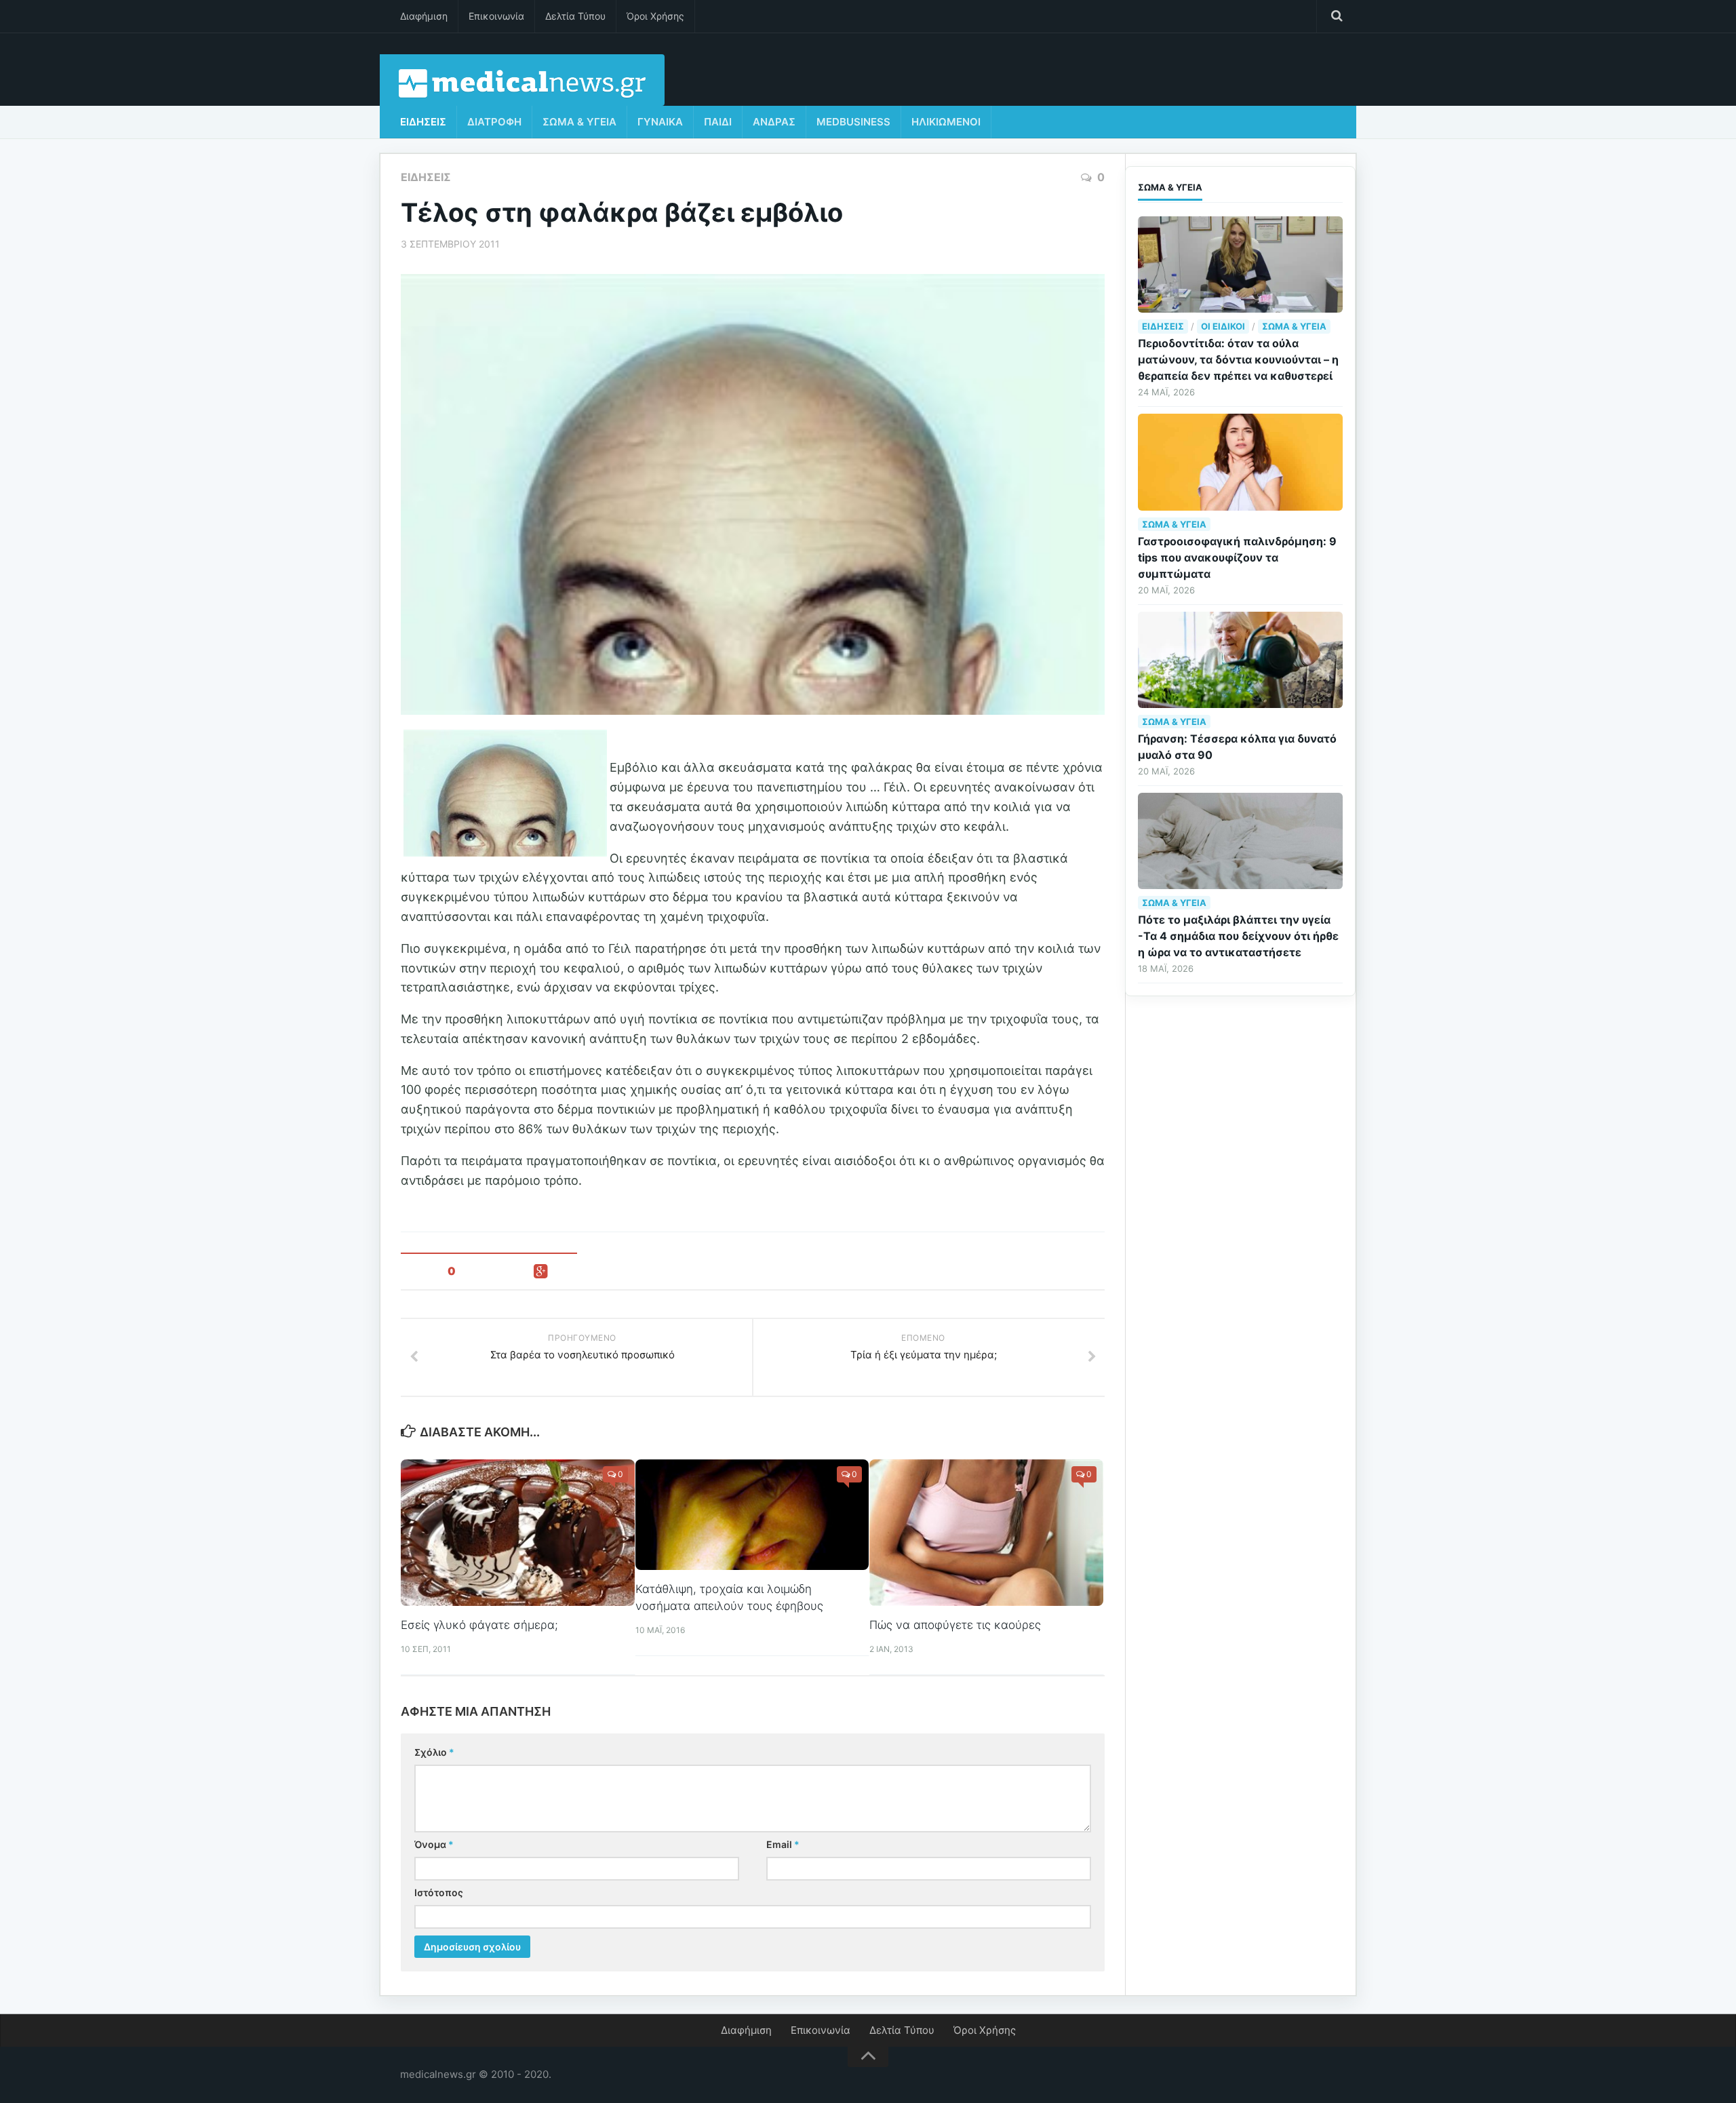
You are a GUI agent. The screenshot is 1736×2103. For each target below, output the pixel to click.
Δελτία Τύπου (575, 16)
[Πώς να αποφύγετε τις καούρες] (986, 1533)
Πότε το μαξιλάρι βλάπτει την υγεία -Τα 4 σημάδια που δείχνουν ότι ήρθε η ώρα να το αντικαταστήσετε (1238, 936)
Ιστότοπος (439, 1892)
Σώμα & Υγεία (579, 122)
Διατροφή (494, 122)
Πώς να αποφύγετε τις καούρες (955, 1625)
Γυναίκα (660, 122)
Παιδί (718, 122)
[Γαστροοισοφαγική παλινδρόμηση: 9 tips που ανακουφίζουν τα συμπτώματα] (1240, 462)
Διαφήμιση (424, 16)
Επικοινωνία (496, 16)
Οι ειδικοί (1223, 326)
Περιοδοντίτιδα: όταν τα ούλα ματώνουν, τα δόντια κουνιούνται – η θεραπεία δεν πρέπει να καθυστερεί (1238, 359)
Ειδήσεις (423, 122)
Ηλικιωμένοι (946, 122)
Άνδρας (774, 122)
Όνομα (434, 1844)
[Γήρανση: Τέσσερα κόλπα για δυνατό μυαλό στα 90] (1240, 660)
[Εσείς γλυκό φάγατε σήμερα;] (518, 1533)
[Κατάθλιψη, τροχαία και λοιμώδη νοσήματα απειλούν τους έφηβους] (752, 1514)
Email (783, 1844)
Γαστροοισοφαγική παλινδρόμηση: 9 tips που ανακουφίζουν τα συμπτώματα (1237, 557)
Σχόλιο (434, 1752)
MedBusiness (853, 122)
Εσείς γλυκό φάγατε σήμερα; (479, 1625)
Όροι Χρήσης (655, 16)
